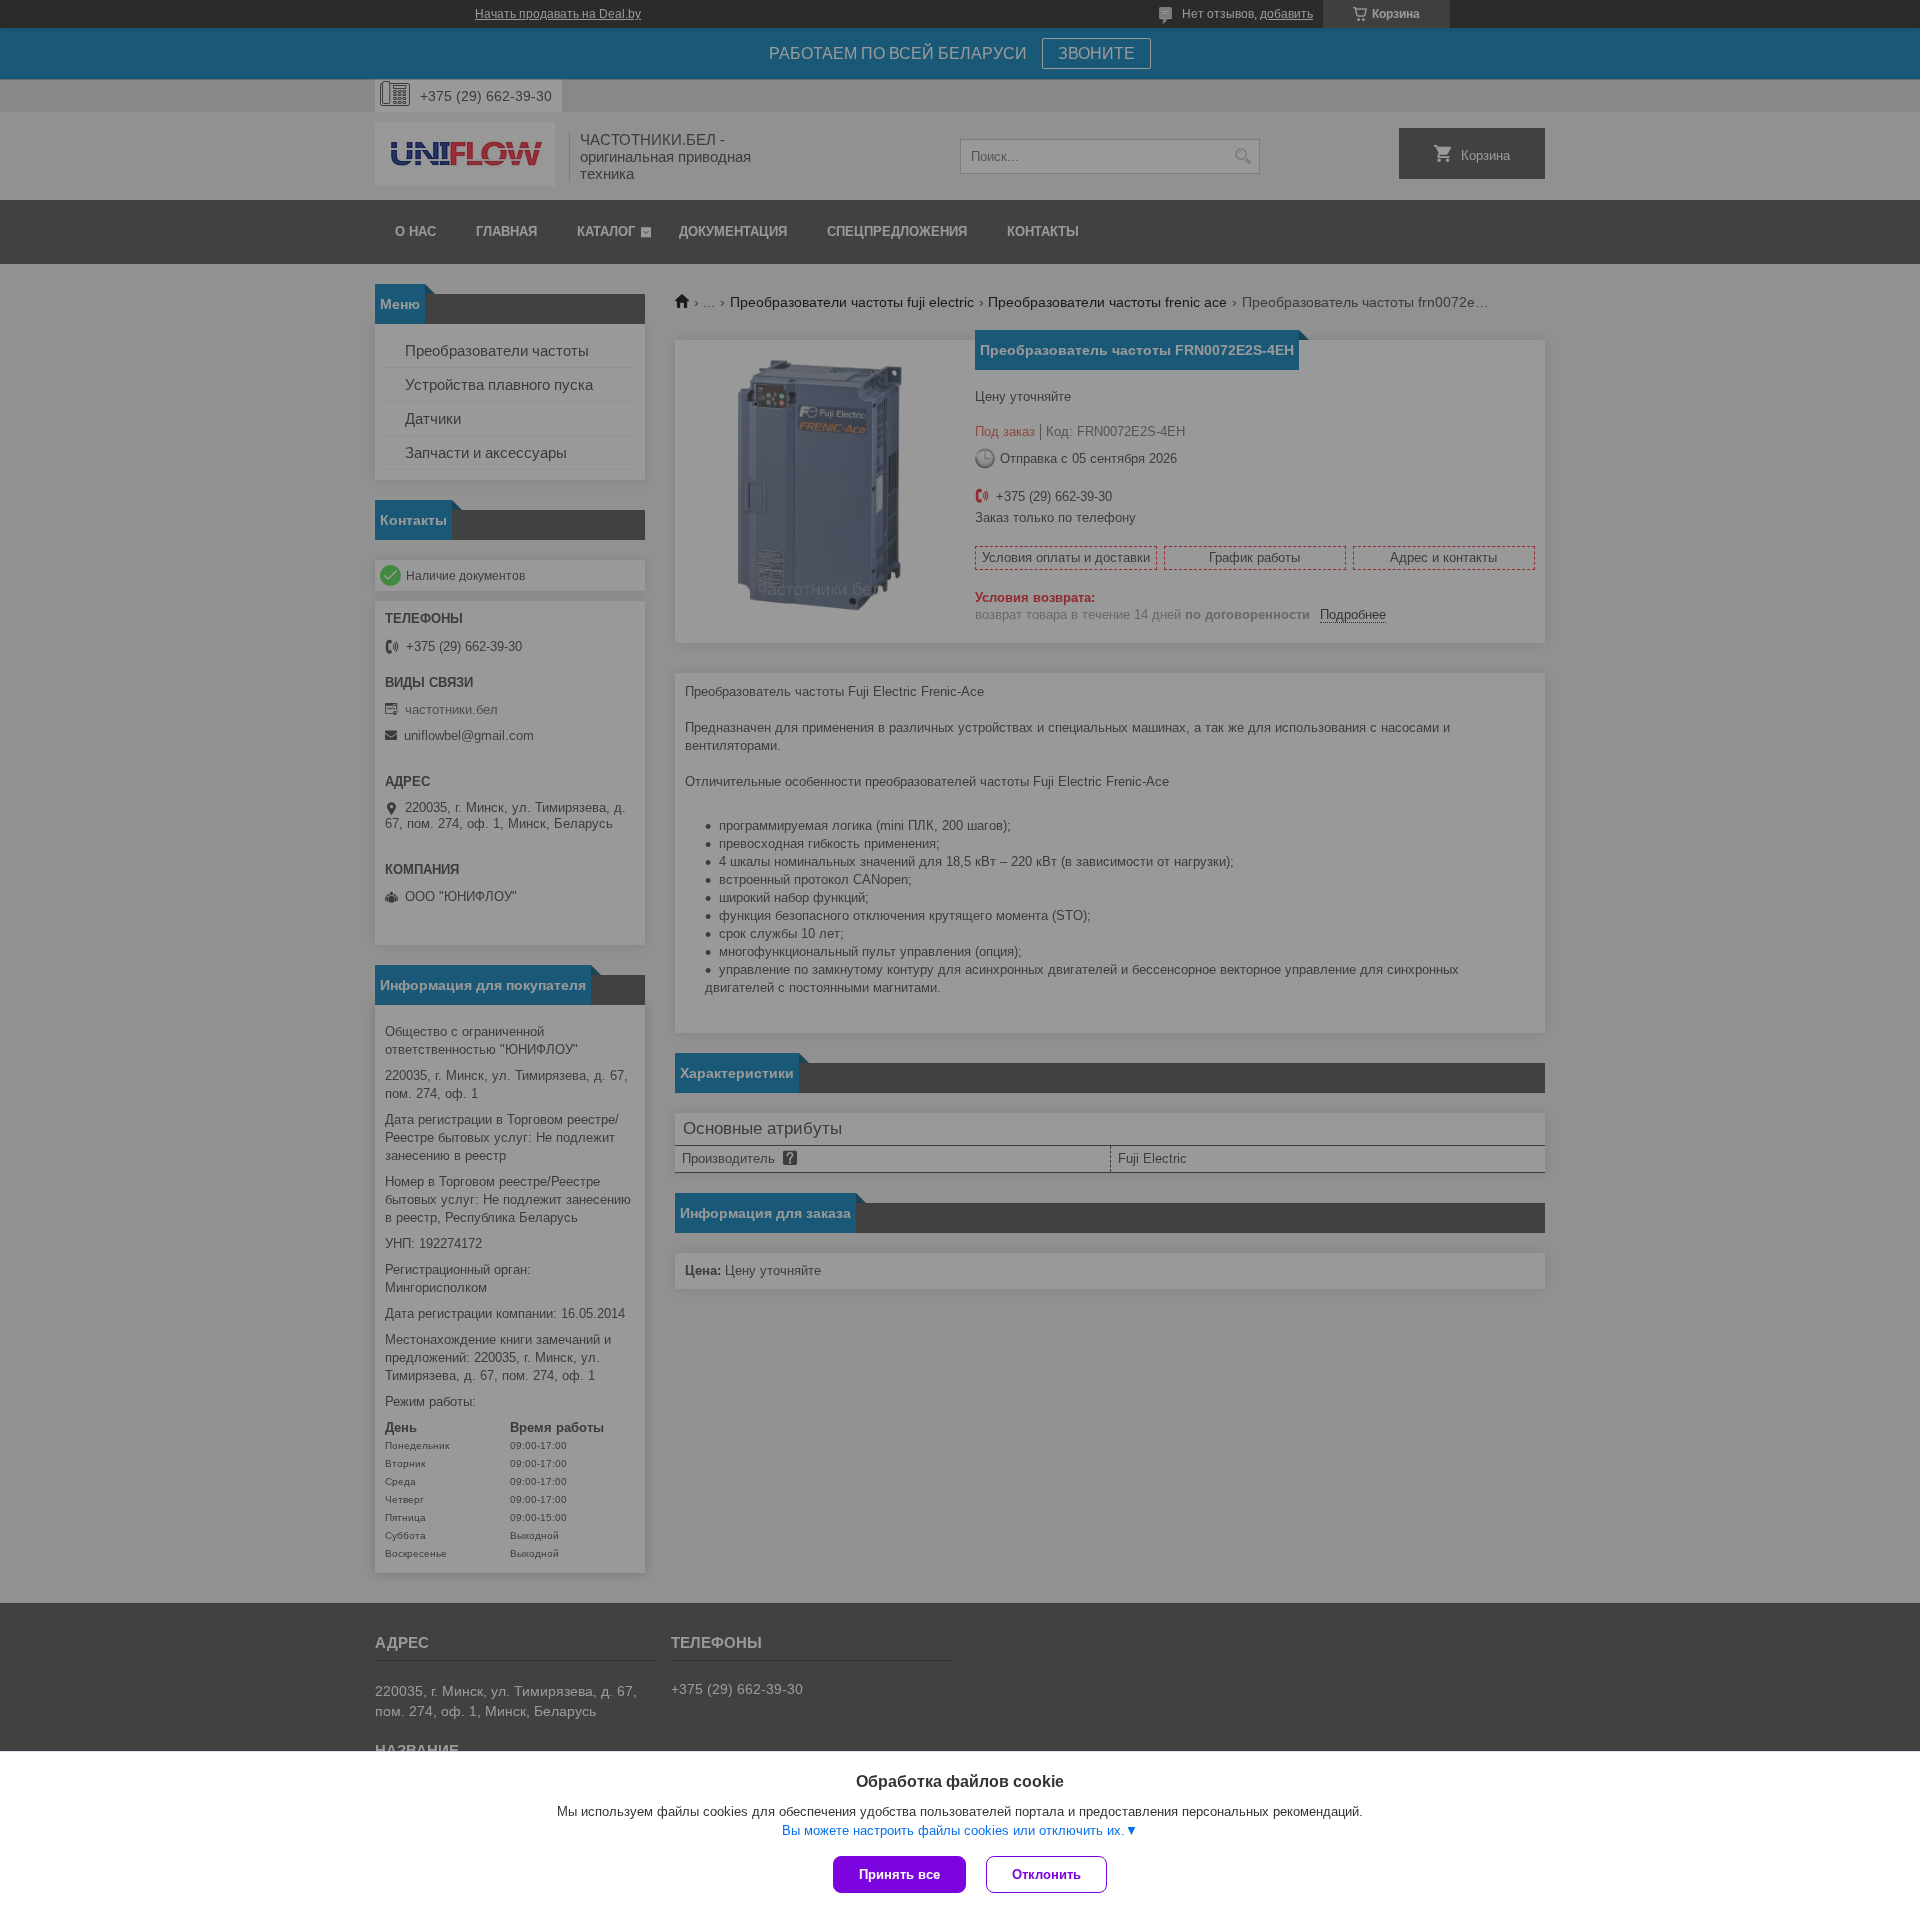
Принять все (899, 1874)
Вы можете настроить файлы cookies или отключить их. (953, 1830)
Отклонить (1046, 1874)
